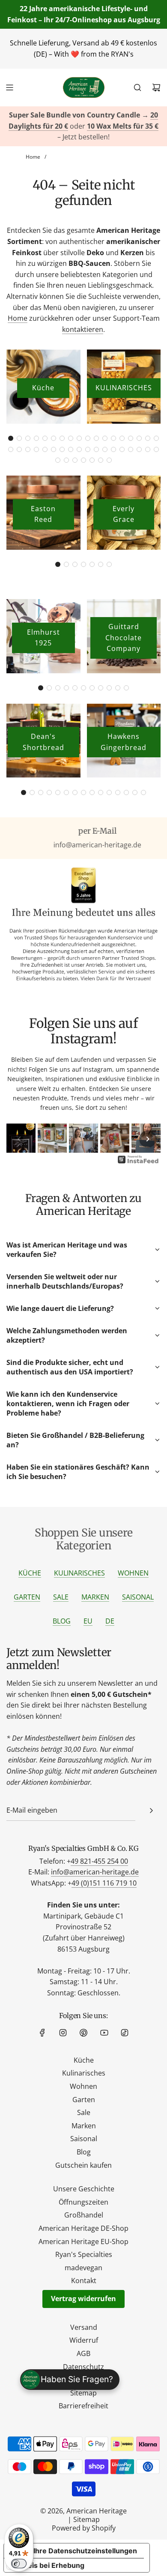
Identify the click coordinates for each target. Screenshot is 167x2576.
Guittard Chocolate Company (124, 637)
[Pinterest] (83, 2033)
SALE (61, 1597)
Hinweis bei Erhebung (48, 2565)
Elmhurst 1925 (43, 638)
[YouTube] (104, 2033)
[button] (11, 438)
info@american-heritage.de (95, 1872)
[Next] (148, 1139)
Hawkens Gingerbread (124, 742)
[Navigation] (9, 87)
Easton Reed (43, 514)
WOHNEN (133, 1573)
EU (88, 1621)
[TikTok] (125, 2033)
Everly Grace (124, 514)
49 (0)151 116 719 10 (104, 1883)
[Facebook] (42, 2033)
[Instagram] (63, 2033)
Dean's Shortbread (43, 742)
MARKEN (95, 1597)
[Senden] (151, 1811)
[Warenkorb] (156, 87)
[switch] (19, 2564)
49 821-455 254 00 (99, 1861)
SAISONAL (138, 1597)
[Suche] (137, 87)
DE (110, 1621)
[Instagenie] (138, 1163)
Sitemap (86, 2519)
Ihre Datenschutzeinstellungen (85, 2551)
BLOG (62, 1621)
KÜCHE (30, 1573)
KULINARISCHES (124, 388)
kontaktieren (83, 329)
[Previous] (19, 1139)
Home (18, 318)
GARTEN (27, 1597)
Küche (43, 388)
